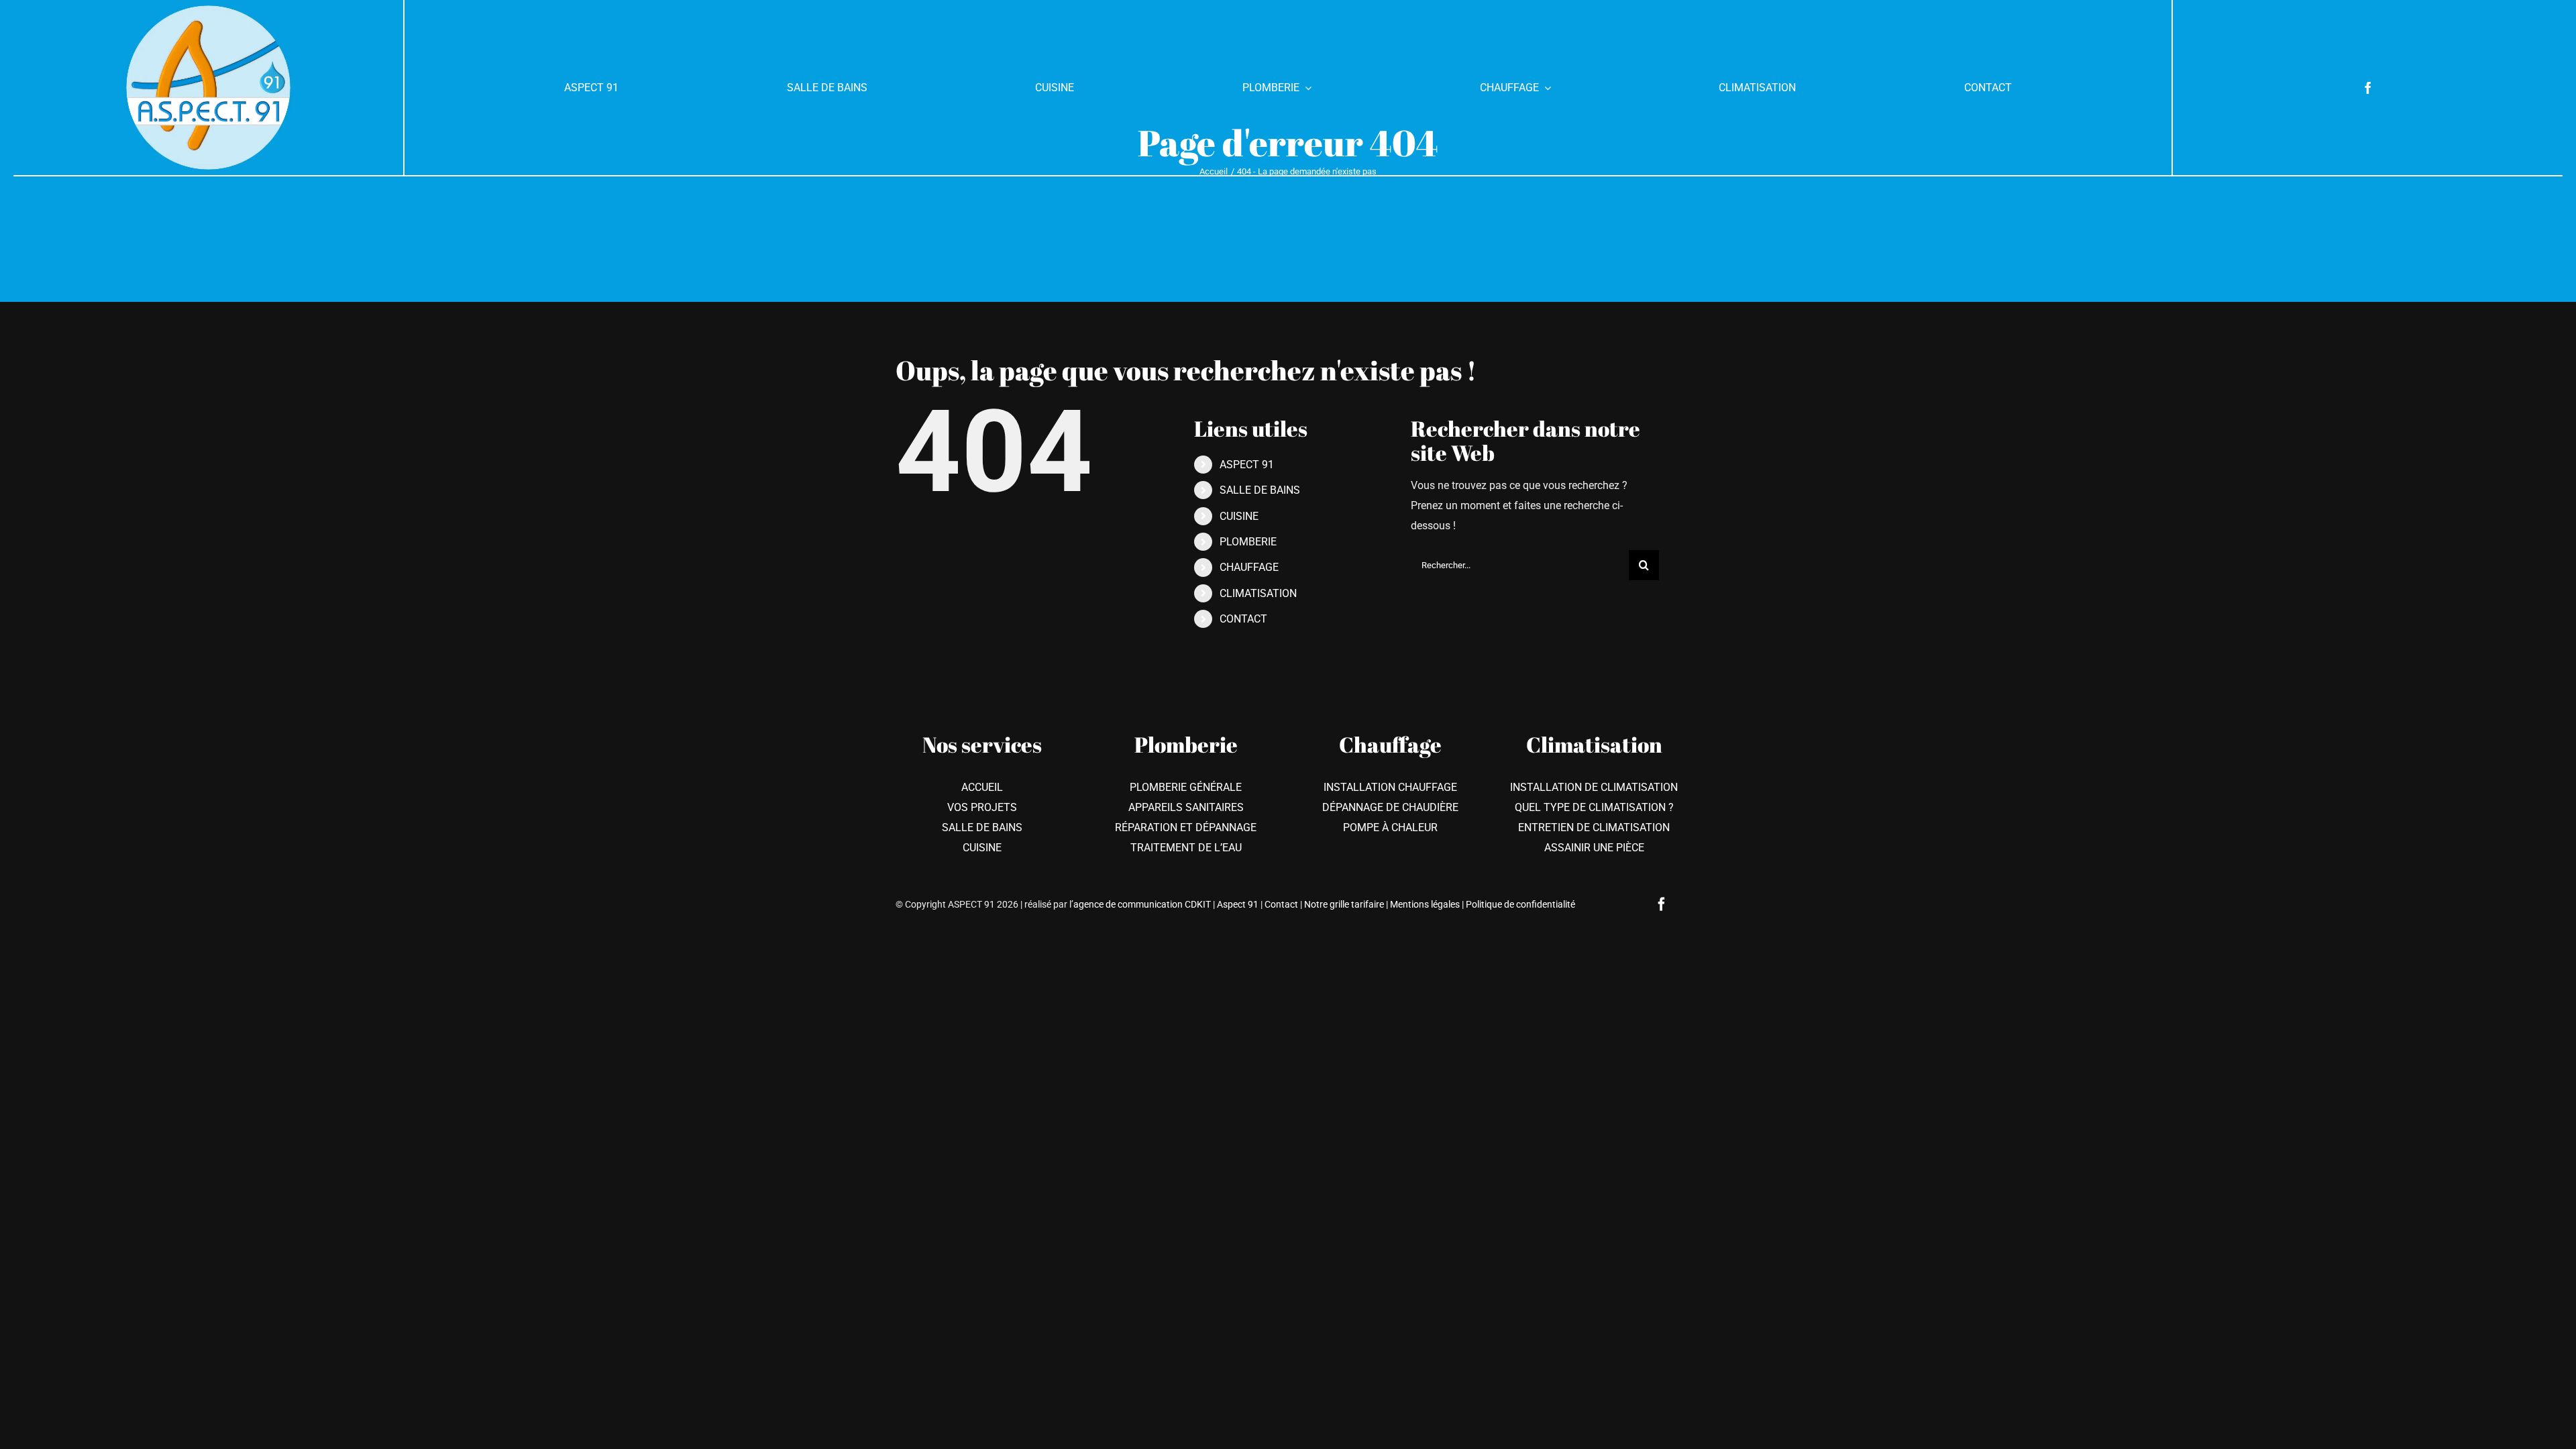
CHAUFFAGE (1249, 567)
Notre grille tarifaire (1344, 904)
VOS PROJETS (982, 807)
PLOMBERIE (1248, 542)
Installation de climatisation (1594, 787)
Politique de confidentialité (1520, 904)
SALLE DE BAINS (1260, 490)
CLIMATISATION (1258, 593)
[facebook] (2368, 88)
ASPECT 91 (1247, 465)
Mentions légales (1425, 904)
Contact (1281, 904)
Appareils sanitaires (1186, 807)
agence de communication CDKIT (1142, 904)
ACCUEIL (982, 787)
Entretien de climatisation (1594, 827)
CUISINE (1239, 516)
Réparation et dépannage (1186, 827)
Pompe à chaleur (1390, 827)
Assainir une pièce (1594, 848)
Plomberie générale (1186, 787)
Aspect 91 (1238, 904)
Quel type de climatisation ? (1594, 807)
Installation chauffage (1390, 787)
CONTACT (1243, 619)
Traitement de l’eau (1186, 848)
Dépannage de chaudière (1390, 807)
